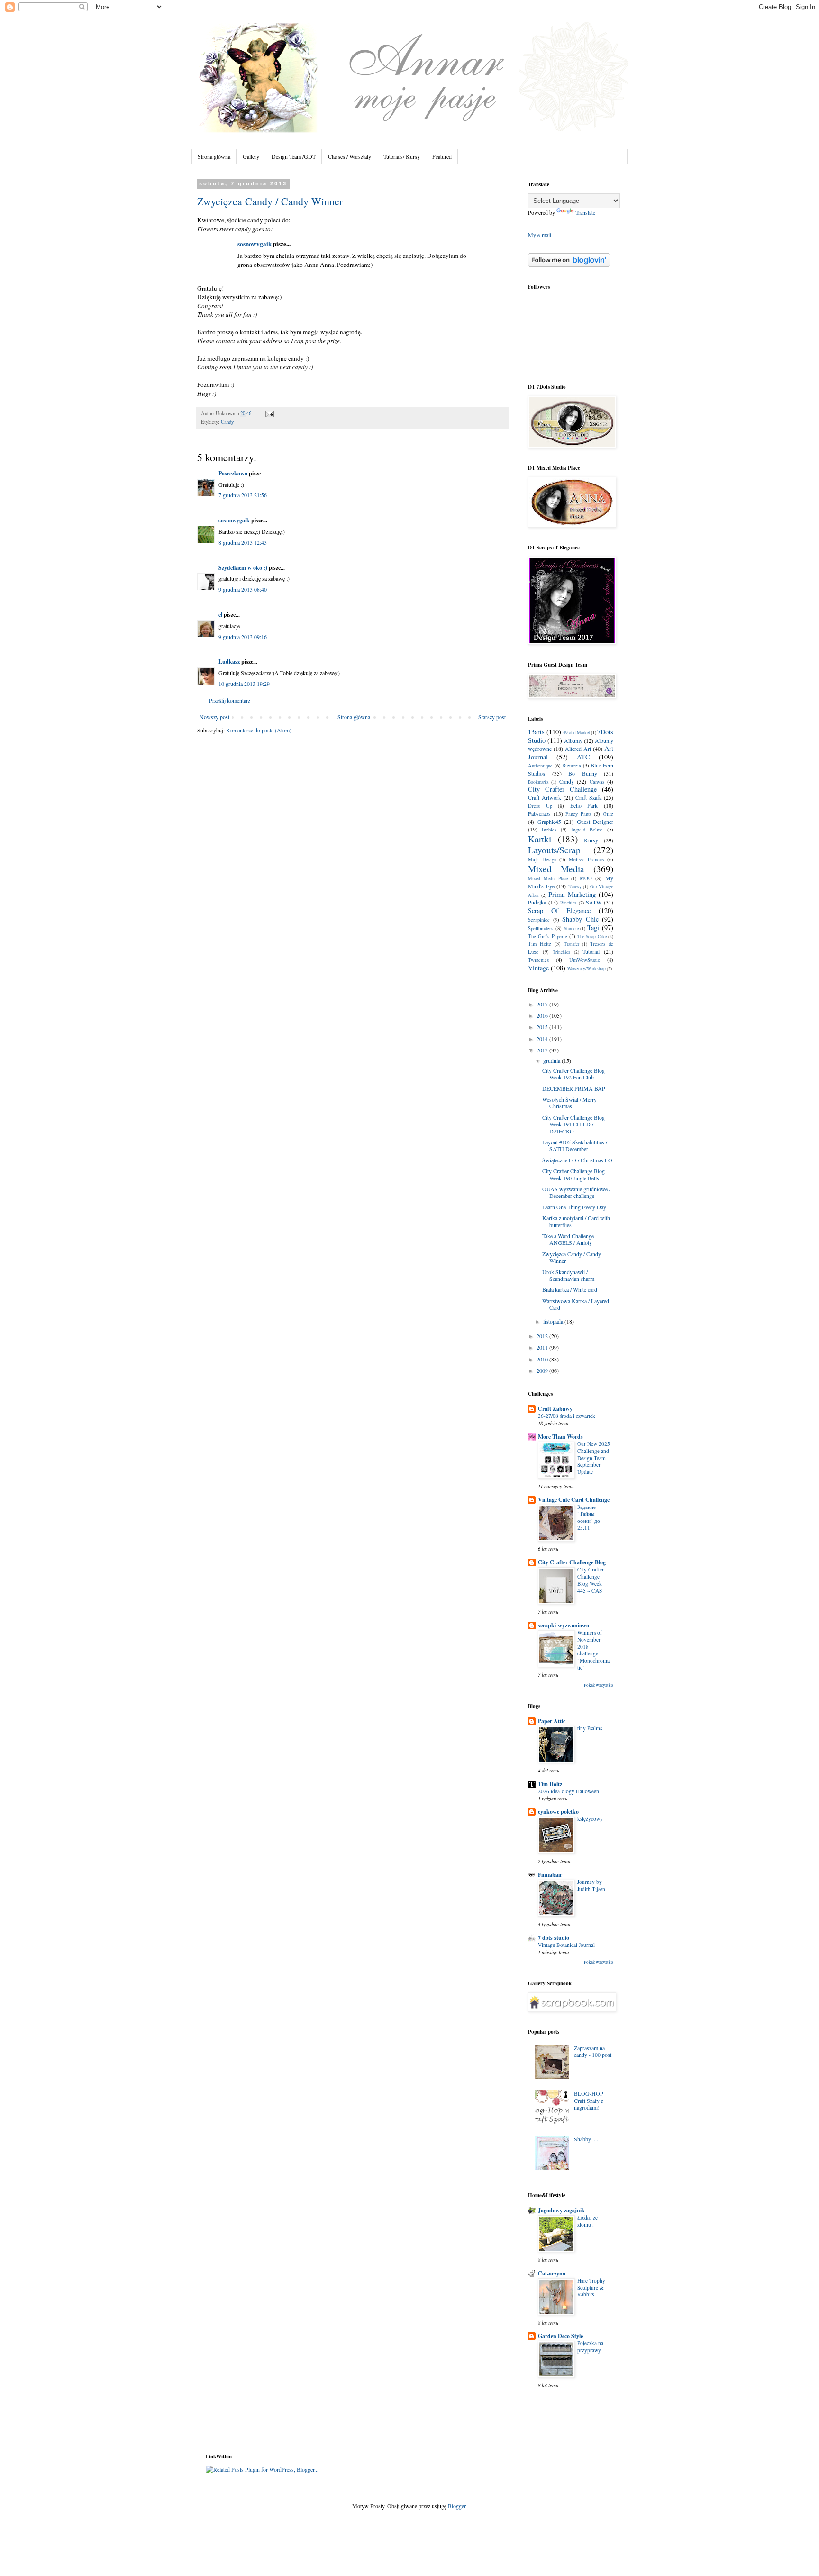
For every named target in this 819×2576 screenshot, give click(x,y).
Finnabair (550, 1875)
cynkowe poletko (558, 1812)
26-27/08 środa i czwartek (567, 1416)
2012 (543, 1336)
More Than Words (560, 1437)
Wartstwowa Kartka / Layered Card (576, 1304)
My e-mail (540, 235)
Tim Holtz (540, 944)
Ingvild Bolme (587, 830)
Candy (227, 422)
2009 (543, 1370)
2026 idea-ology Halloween (569, 1791)
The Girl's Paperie (548, 936)
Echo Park (584, 805)
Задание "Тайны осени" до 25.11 (589, 1517)
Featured (442, 156)
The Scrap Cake (592, 936)
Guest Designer (595, 822)
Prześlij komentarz (230, 700)
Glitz (608, 814)
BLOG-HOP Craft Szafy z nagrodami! (589, 2100)
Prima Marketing (572, 894)
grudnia (552, 1060)
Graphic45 (549, 822)
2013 (543, 1050)
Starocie (571, 928)
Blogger (457, 2506)
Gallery (251, 156)
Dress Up (540, 806)
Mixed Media (556, 869)
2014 (543, 1039)
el (220, 615)
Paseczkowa (233, 473)
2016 (543, 1015)
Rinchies (568, 903)
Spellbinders (541, 928)
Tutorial (591, 951)
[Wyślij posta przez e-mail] (268, 413)
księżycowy (590, 1819)
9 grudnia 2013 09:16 (243, 637)
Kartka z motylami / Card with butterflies (576, 1221)
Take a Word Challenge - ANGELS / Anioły (570, 1239)
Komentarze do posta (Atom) (259, 730)
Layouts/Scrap (554, 850)
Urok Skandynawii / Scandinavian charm (568, 1275)
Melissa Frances (587, 859)
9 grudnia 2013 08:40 (243, 589)
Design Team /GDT (294, 156)
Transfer (572, 944)
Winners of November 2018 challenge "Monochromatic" (593, 1650)
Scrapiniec (539, 920)
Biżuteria (572, 766)
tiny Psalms (590, 1728)
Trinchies (561, 952)
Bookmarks (538, 782)
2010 (543, 1359)
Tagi (593, 927)
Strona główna (214, 156)
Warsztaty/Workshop (587, 969)
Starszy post (492, 717)
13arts (536, 732)
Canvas (597, 782)
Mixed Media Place (548, 879)
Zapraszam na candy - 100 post (593, 2051)
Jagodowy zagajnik (561, 2210)
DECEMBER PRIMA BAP (574, 1088)
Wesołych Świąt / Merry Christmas (569, 1103)
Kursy (591, 840)
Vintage (538, 968)
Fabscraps (539, 813)
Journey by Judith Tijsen (591, 1885)
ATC (583, 757)
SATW (594, 902)
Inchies (549, 830)
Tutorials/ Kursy (402, 156)
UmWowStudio (585, 960)
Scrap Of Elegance (559, 910)
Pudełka (537, 902)
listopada (554, 1321)
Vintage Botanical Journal (566, 1945)
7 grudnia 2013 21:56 (243, 495)
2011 (543, 1347)
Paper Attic (552, 1721)
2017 (543, 1004)
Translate (585, 212)
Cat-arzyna (552, 2273)
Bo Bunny (583, 773)
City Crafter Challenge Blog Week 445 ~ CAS (591, 1580)
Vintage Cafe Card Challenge (574, 1500)
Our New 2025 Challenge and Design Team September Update (594, 1458)
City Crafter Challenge (562, 789)
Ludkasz (229, 662)
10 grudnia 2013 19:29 (244, 684)
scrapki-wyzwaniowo (564, 1625)
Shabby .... (586, 2139)
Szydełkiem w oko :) (243, 568)
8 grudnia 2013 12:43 (243, 542)
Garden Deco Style (560, 2336)
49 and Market (576, 733)
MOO (586, 878)
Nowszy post (214, 717)
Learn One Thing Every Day (574, 1207)
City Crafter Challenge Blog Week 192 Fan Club (573, 1074)
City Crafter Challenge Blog (572, 1562)
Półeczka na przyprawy (590, 2347)
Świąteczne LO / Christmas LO (577, 1160)
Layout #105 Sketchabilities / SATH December (575, 1145)
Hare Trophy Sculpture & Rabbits (591, 2288)
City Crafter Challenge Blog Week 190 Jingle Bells (573, 1174)
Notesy (575, 887)
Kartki (540, 839)
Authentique (540, 766)
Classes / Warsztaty (350, 156)
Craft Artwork (545, 797)
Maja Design (542, 859)
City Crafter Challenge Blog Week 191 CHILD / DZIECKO (573, 1124)
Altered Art (578, 749)
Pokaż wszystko (599, 1685)
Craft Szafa (588, 797)
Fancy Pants (578, 814)
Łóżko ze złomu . (587, 2221)
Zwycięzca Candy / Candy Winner (270, 201)
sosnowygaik (255, 244)
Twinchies (538, 960)
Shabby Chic (580, 919)
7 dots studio (554, 1938)
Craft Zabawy (555, 1409)
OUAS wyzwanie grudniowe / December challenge (576, 1192)
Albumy (573, 740)
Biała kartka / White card (570, 1289)
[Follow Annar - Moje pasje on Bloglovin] (569, 265)
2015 (543, 1027)
